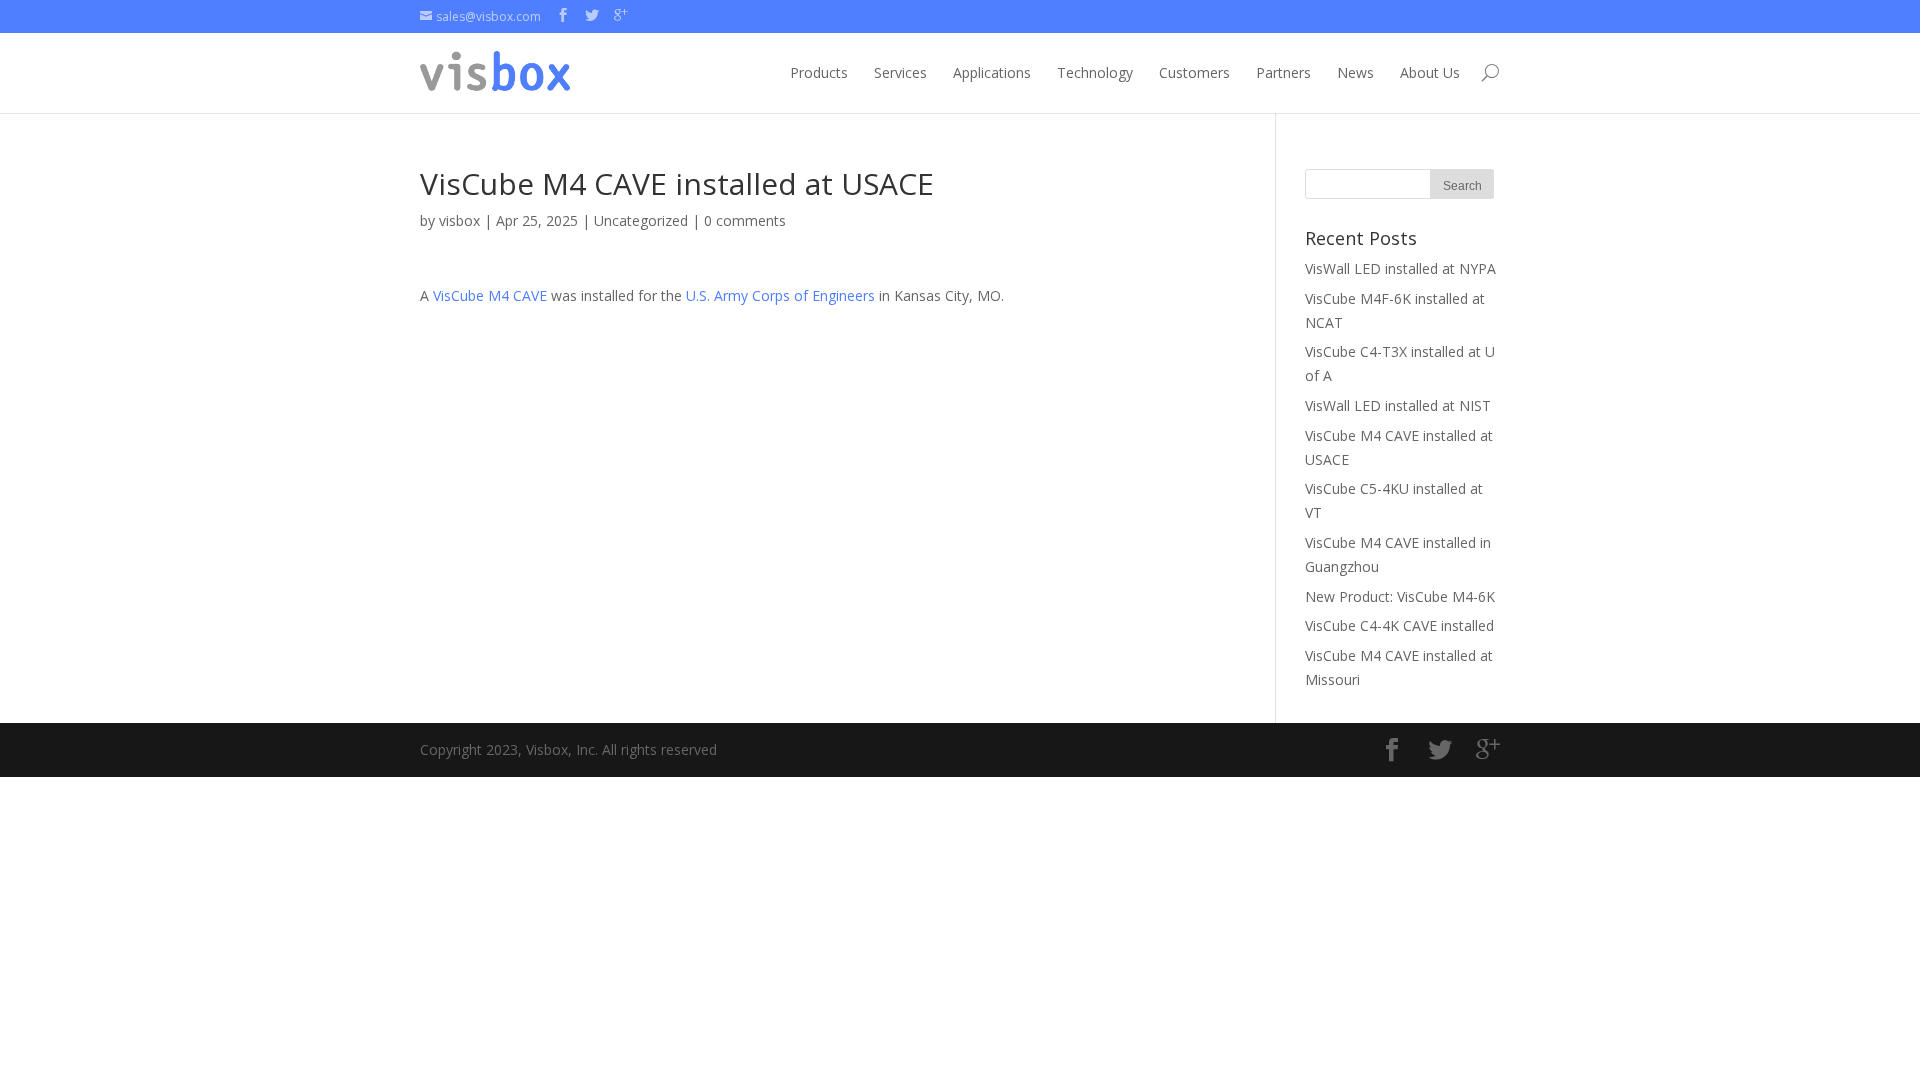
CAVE (530, 295)
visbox (459, 220)
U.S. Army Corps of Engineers (780, 295)
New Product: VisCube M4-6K (1400, 596)
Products (819, 72)
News (1355, 72)
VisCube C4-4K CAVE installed (1399, 625)
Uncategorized (641, 220)
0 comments (745, 220)
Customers (1194, 72)
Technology (1095, 72)
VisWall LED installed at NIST (1398, 405)
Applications (992, 72)
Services (900, 72)
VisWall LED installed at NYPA (1400, 268)
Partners (1283, 72)
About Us (1430, 72)
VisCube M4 (471, 295)
